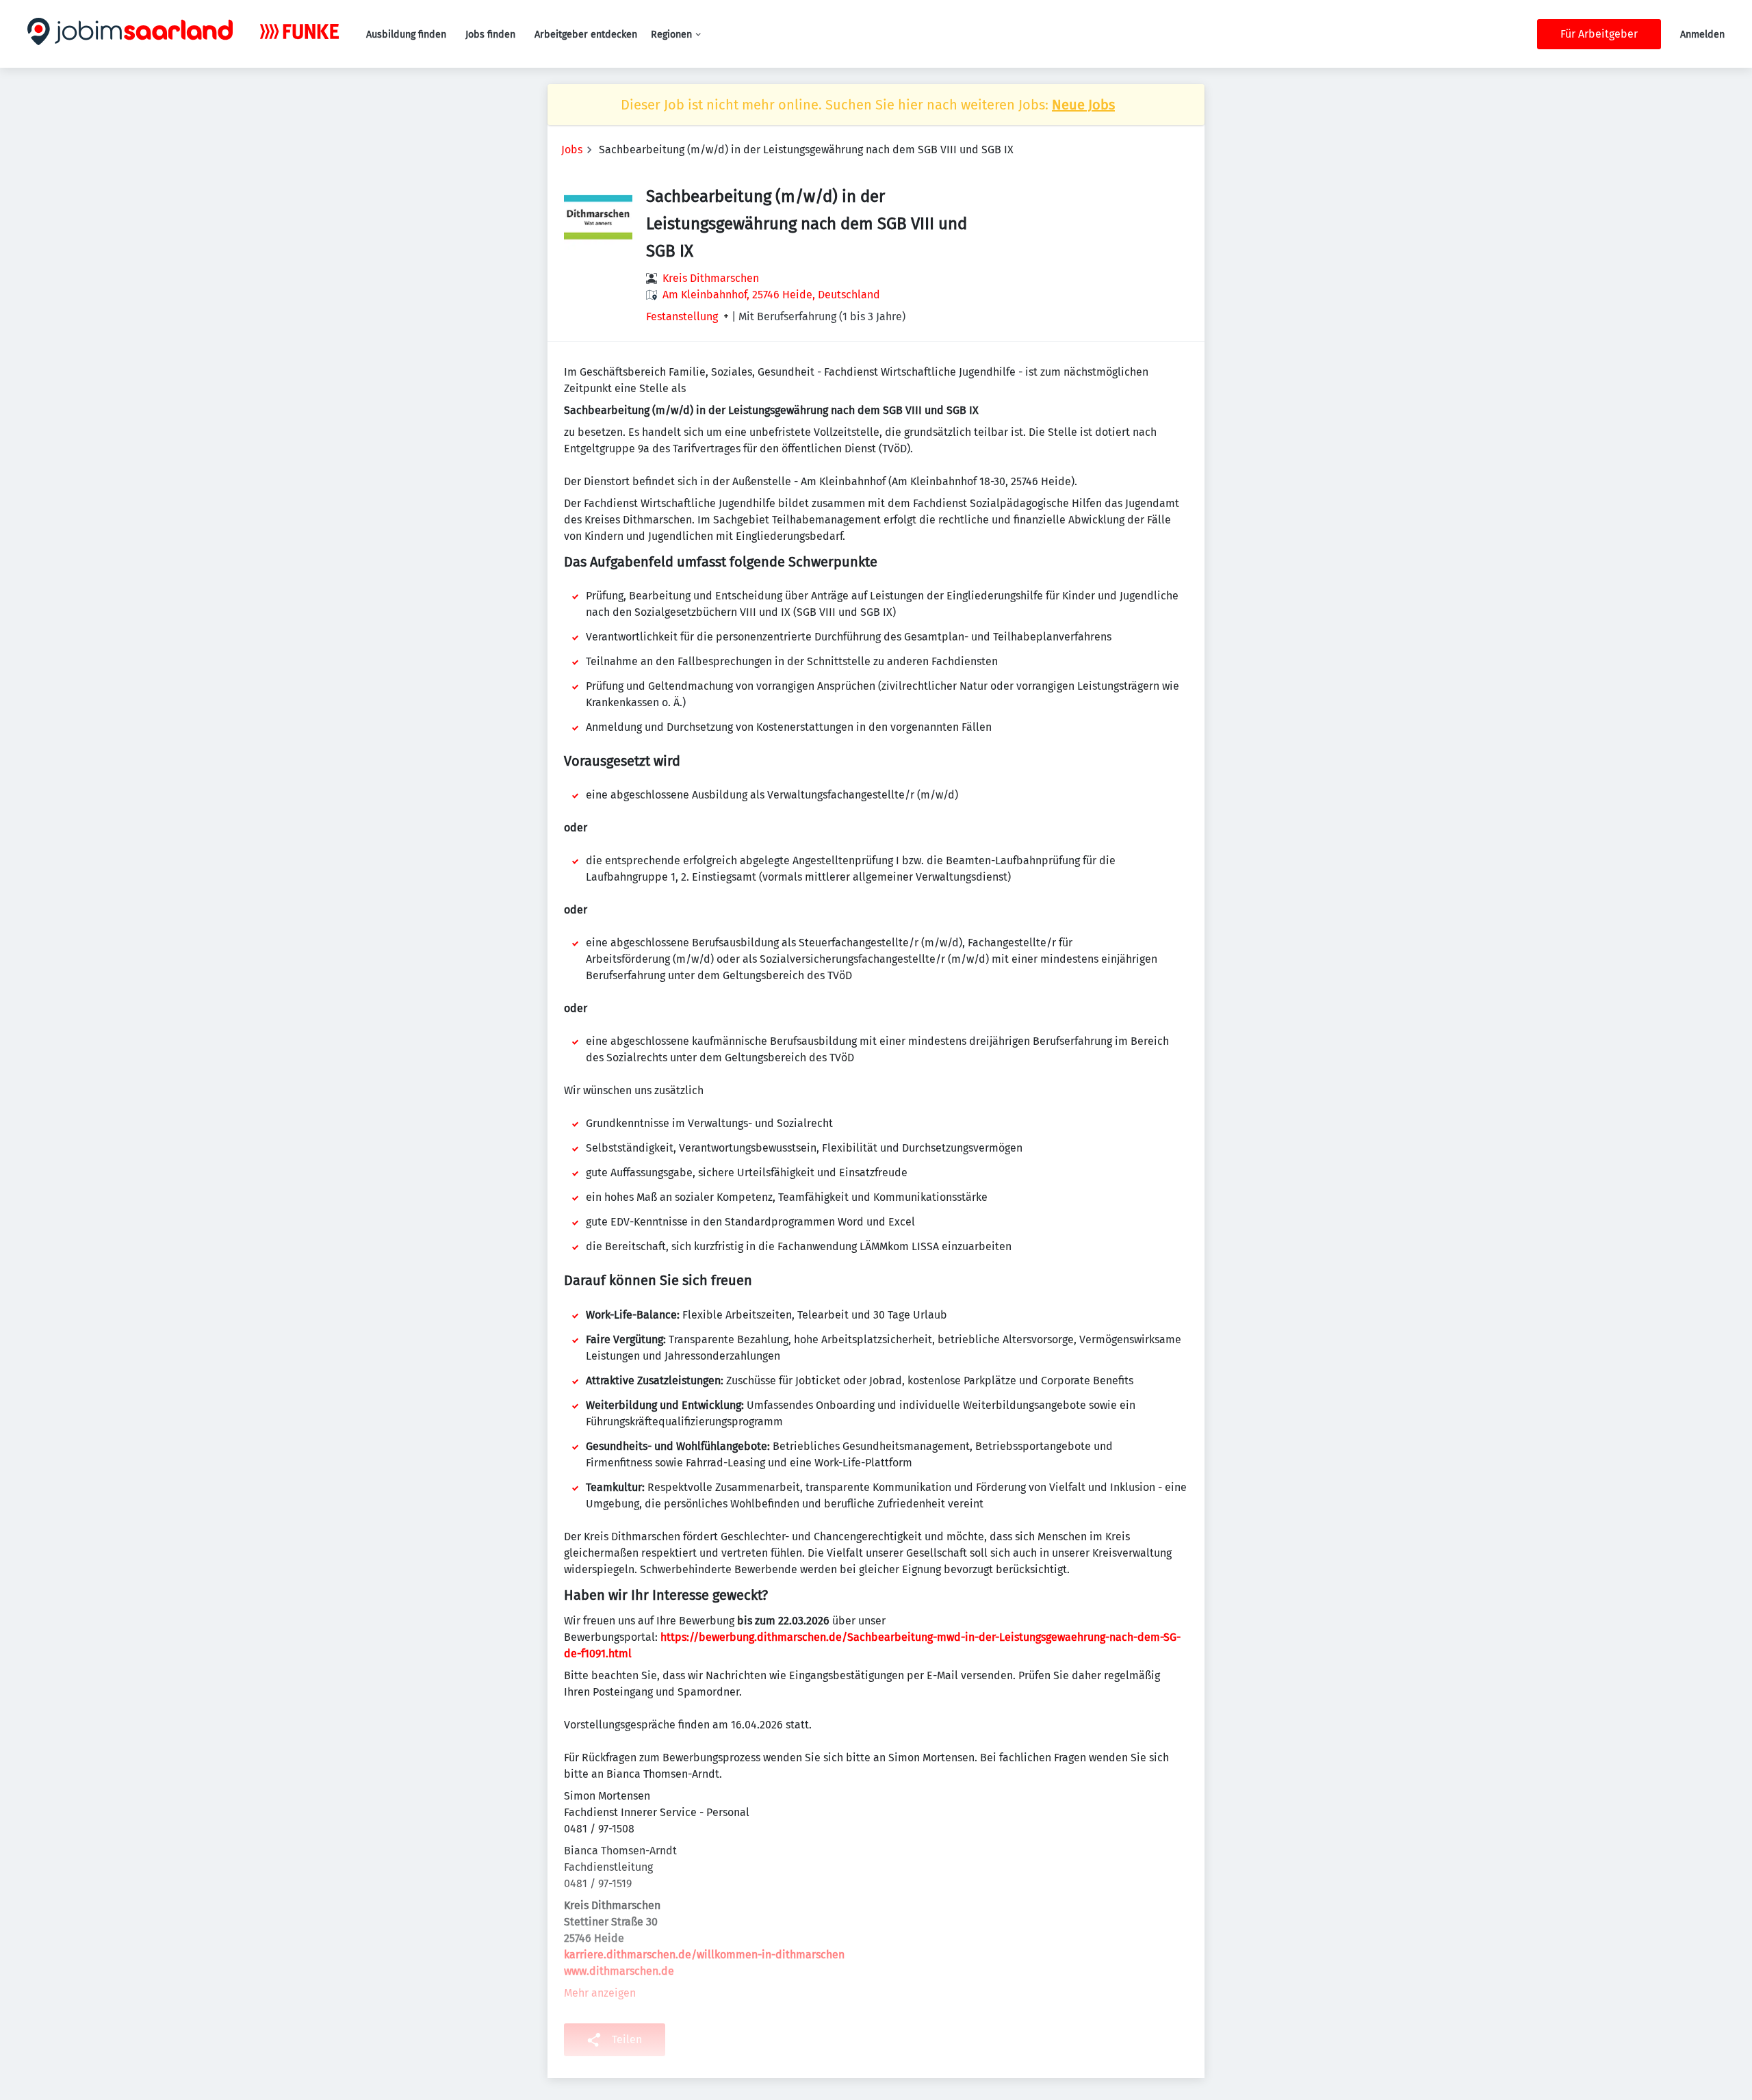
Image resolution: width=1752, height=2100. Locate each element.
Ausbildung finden (406, 35)
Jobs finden (490, 35)
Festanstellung (682, 317)
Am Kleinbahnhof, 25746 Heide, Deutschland (771, 295)
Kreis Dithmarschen (711, 278)
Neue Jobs (1083, 105)
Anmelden (1702, 35)
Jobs (572, 150)
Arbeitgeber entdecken (586, 35)
